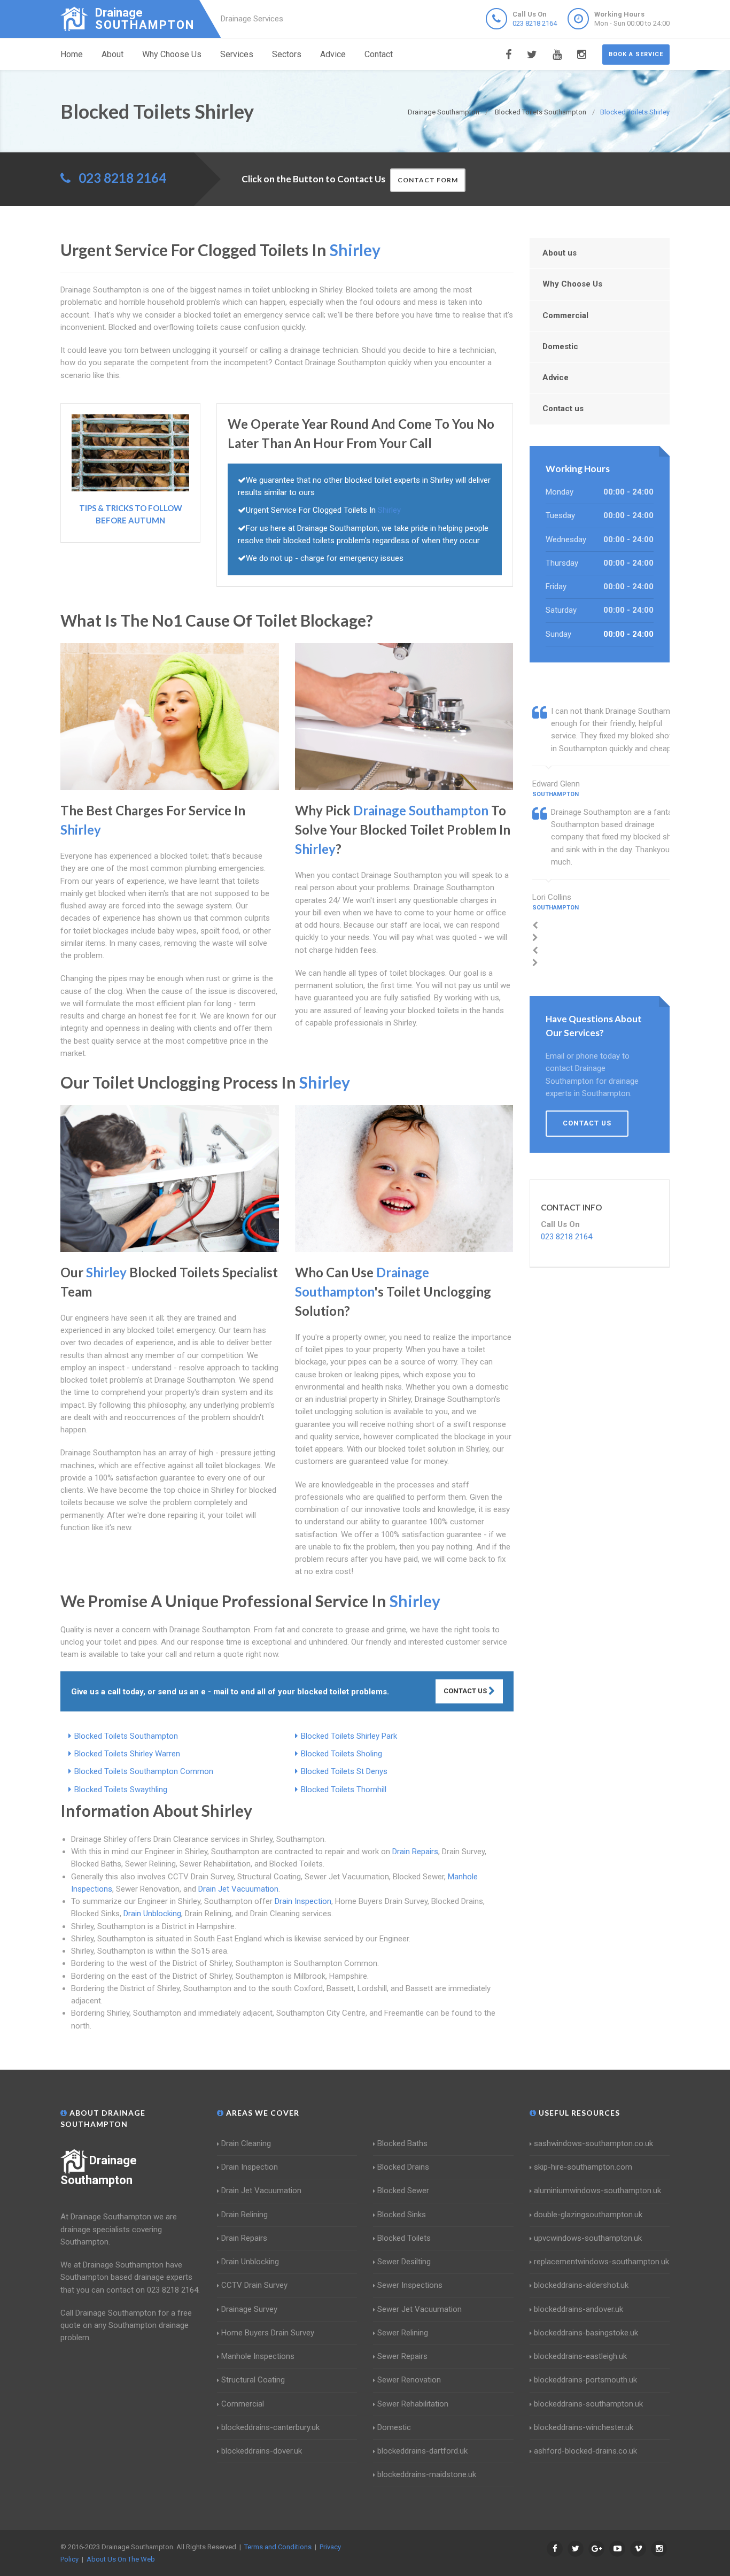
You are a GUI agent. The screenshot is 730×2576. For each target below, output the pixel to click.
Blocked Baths (402, 2143)
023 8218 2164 (535, 23)
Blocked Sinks (402, 2215)
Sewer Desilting (404, 2262)
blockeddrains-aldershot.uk (581, 2285)
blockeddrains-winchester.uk (584, 2427)
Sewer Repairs (402, 2356)
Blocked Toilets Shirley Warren (127, 1754)
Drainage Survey (249, 2309)
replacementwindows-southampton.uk (601, 2262)
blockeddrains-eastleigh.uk (580, 2356)
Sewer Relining (403, 2333)
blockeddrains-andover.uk (578, 2309)
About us (560, 253)
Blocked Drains (403, 2167)
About (112, 54)
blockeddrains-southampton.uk (588, 2404)
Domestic (560, 346)
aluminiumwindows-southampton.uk (597, 2191)
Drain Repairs (415, 1852)
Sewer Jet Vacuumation (420, 2309)
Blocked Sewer (403, 2191)
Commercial (565, 315)
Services (237, 54)
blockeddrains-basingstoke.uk (586, 2333)
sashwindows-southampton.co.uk (593, 2143)
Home (72, 54)
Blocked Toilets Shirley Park (349, 1736)
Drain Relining (244, 2215)
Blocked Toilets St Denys (344, 1771)
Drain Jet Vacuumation (238, 1889)
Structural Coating (253, 2380)
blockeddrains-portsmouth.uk (585, 2380)
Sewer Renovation (409, 2380)
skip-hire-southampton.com (583, 2167)
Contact (379, 54)
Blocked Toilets (404, 2238)
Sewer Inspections (410, 2285)
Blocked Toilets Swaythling (121, 1790)
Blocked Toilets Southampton (126, 1736)
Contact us (563, 408)
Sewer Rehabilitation (413, 2404)
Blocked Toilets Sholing (341, 1754)
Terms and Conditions (278, 2547)
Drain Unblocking (152, 1914)
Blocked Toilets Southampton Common (144, 1771)
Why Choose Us (172, 54)
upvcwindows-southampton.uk (588, 2238)
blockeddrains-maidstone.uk (427, 2474)
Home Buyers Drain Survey (268, 2333)
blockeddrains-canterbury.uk (270, 2427)
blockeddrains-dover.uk (262, 2451)
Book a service (636, 54)
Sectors (287, 54)
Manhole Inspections (258, 2356)
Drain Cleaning (246, 2143)
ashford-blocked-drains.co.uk (585, 2451)
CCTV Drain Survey (254, 2285)
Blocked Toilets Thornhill (344, 1790)
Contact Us (466, 1691)
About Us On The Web (121, 2559)
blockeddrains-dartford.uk (422, 2451)
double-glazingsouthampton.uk (588, 2215)
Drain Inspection (303, 1901)
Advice (333, 54)
